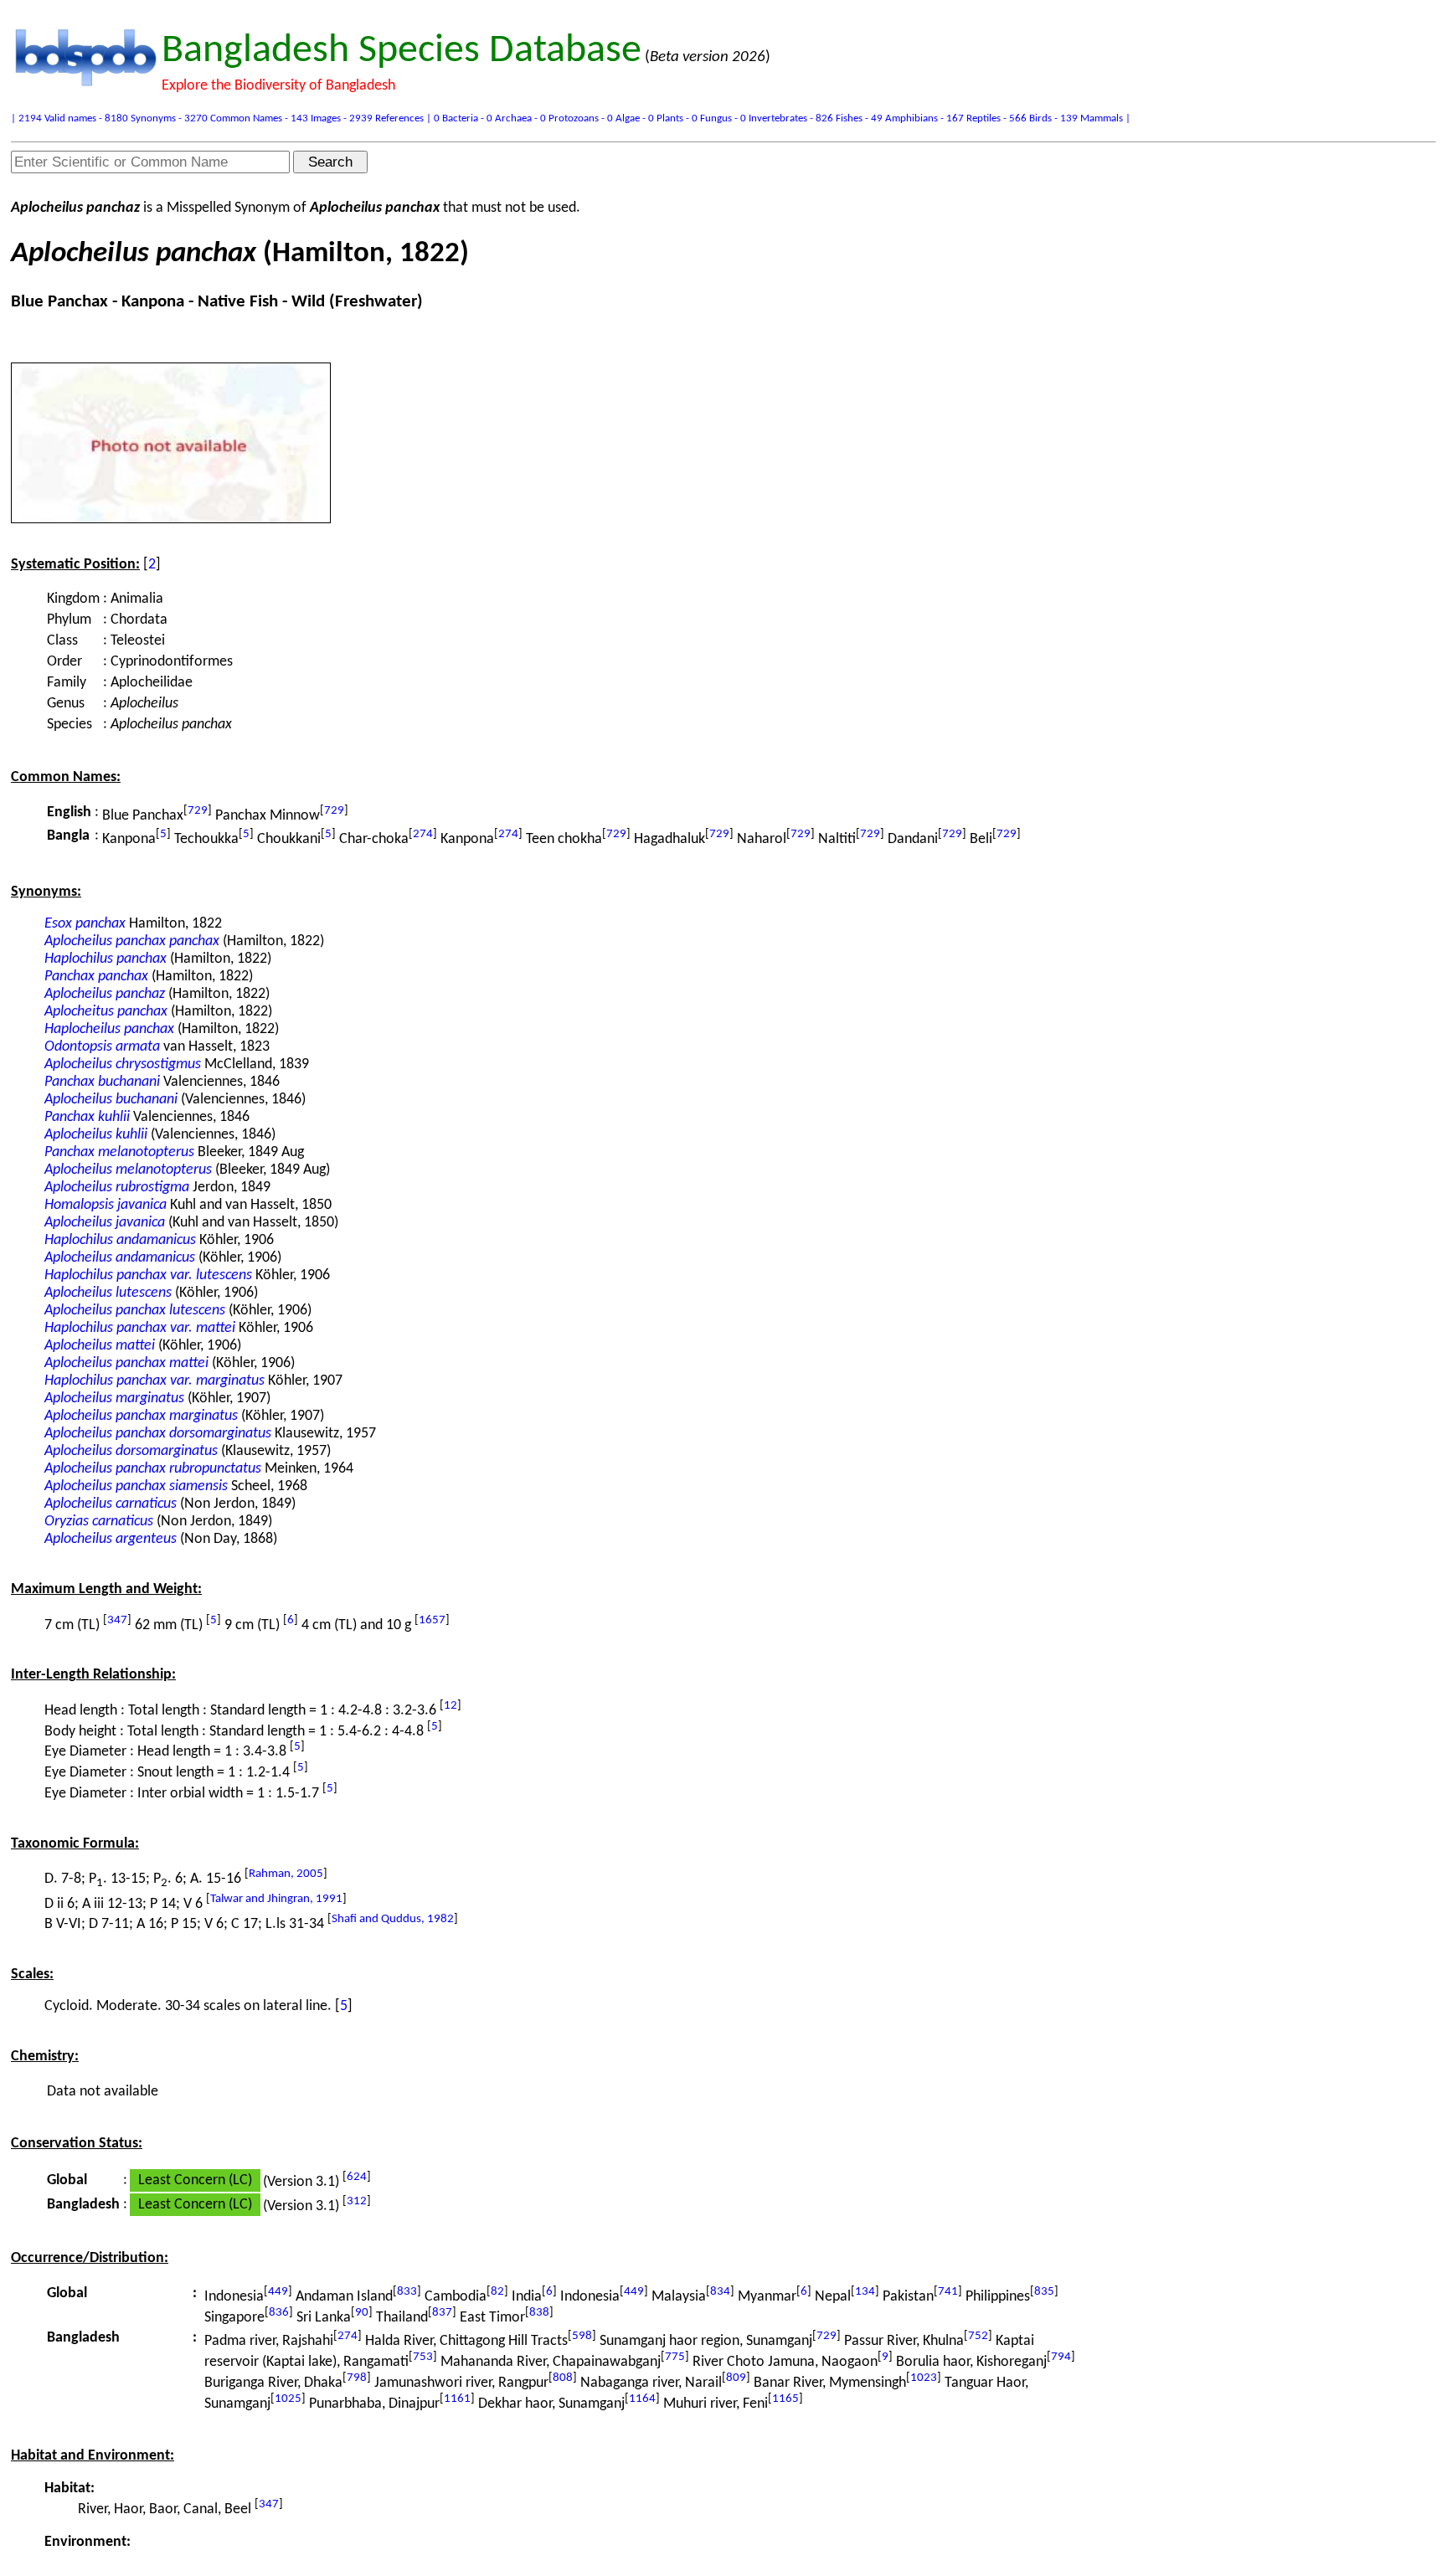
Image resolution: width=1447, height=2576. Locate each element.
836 (279, 2313)
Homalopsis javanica (106, 1205)
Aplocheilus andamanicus (120, 1258)
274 (423, 834)
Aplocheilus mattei (100, 1346)
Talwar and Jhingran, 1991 (276, 1899)
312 (357, 2201)
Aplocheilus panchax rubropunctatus (153, 1469)
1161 (457, 2399)
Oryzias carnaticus (99, 1522)
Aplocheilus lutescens (108, 1293)
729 (198, 811)
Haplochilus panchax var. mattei (140, 1328)
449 (278, 2292)
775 (675, 2357)
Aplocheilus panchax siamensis (136, 1486)
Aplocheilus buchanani (111, 1100)
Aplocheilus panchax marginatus (141, 1416)
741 (948, 2292)
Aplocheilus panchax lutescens (135, 1311)
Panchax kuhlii (87, 1117)
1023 (924, 2378)
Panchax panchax (96, 977)
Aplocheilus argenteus (111, 1539)
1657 (432, 1620)
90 (362, 2313)
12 (451, 1706)
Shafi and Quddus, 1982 (393, 1919)
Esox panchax (85, 924)
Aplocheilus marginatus (114, 1399)
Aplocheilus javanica (105, 1223)
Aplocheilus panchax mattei (126, 1363)
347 (117, 1620)
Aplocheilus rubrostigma (117, 1188)
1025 (288, 2399)
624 (357, 2177)
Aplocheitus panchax (106, 1012)
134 (865, 2292)
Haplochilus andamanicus (120, 1240)
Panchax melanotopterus (119, 1152)
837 (442, 2313)
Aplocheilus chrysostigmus (123, 1064)
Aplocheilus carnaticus (111, 1504)
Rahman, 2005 (286, 1874)
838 (539, 2313)
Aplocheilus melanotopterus (128, 1170)
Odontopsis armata (102, 1047)
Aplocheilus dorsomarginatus (131, 1451)
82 (497, 2292)
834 (720, 2292)
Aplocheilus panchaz (105, 994)
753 (423, 2357)
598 (582, 2336)
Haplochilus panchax (106, 959)
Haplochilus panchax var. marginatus (154, 1381)
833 (407, 2292)
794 (1061, 2357)
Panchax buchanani (102, 1082)
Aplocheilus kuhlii (96, 1135)
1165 (785, 2399)
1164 (642, 2399)
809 (736, 2378)
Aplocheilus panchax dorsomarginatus (158, 1434)
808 (563, 2378)
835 (1044, 2292)
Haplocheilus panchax (109, 1029)
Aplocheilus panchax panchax (132, 941)
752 (978, 2336)
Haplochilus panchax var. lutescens (148, 1275)
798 (357, 2378)
